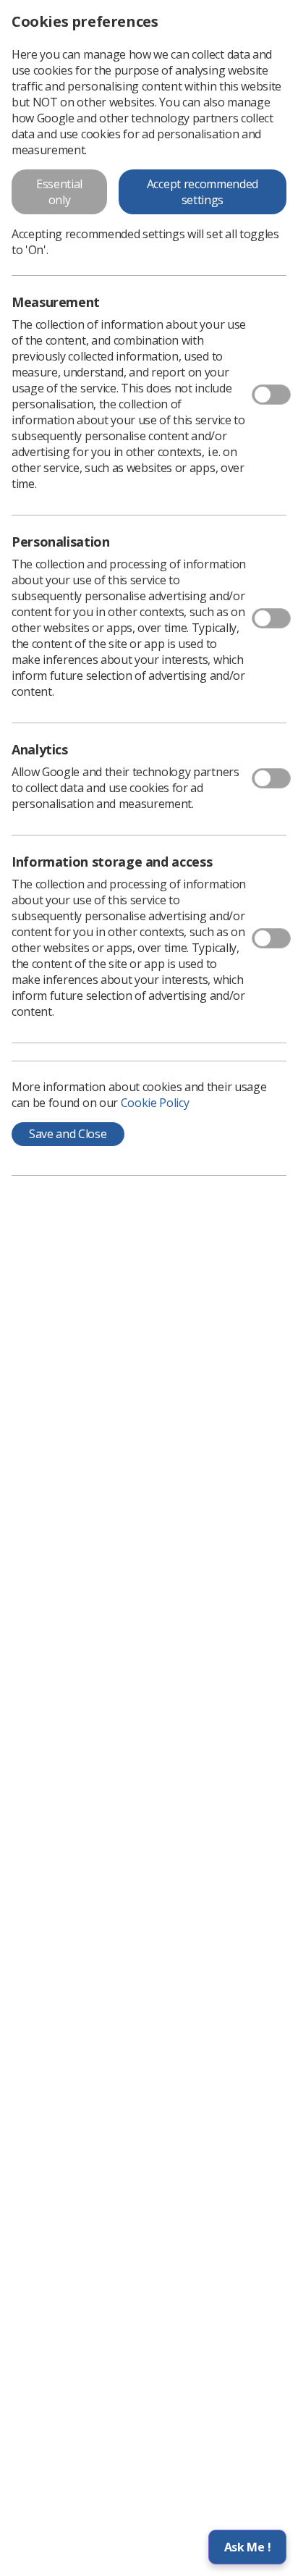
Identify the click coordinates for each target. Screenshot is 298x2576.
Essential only (59, 192)
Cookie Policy (155, 1103)
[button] (247, 2547)
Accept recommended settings (203, 192)
